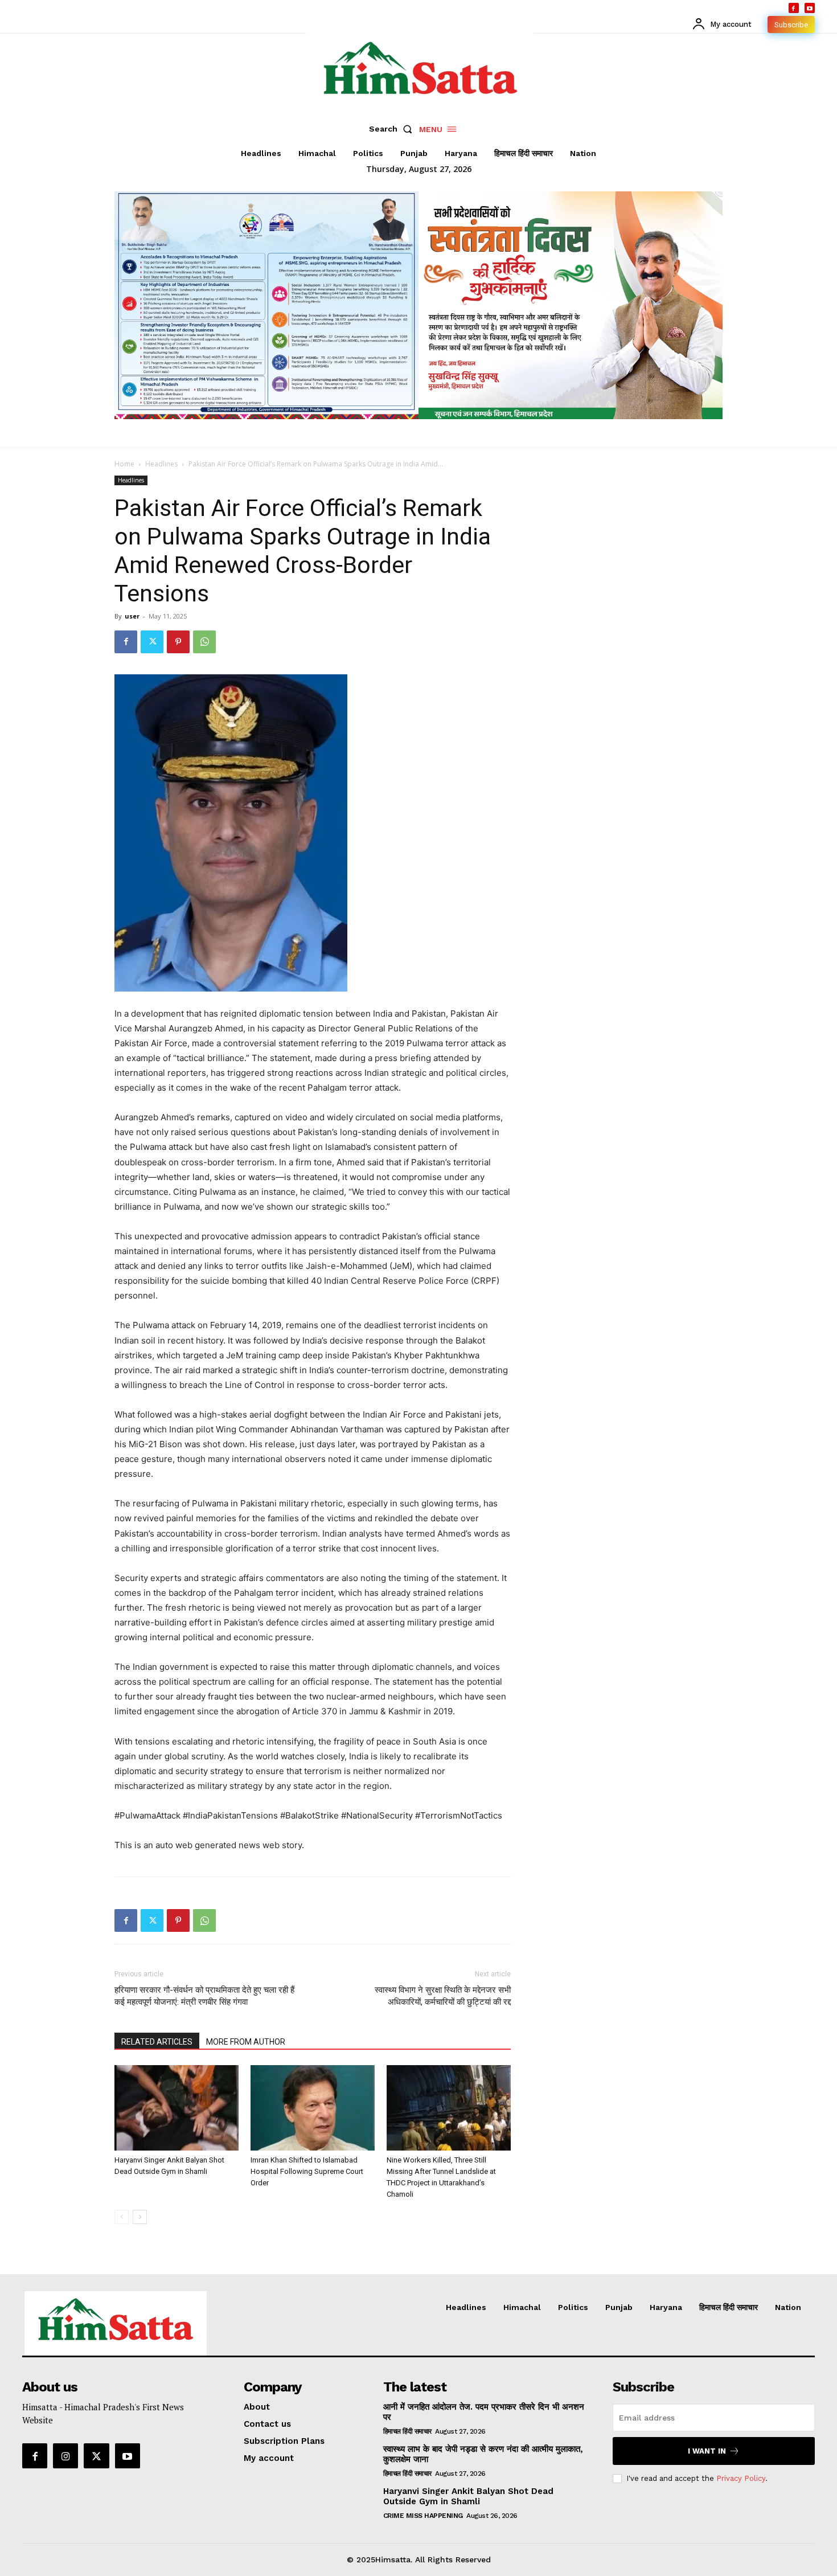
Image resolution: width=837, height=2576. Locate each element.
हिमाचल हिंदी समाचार (407, 2431)
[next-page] (140, 2217)
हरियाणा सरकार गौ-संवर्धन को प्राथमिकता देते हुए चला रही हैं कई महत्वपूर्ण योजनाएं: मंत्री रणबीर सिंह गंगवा (204, 1996)
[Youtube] (810, 8)
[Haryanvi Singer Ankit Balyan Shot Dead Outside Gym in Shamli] (177, 2108)
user (132, 616)
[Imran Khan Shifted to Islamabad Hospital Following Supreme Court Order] (313, 2108)
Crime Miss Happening (423, 2516)
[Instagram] (65, 2456)
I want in (707, 2451)
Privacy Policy (741, 2478)
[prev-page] (122, 2217)
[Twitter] (152, 642)
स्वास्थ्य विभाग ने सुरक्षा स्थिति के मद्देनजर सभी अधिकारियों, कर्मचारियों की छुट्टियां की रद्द (443, 1996)
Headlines (161, 464)
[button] (393, 129)
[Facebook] (794, 8)
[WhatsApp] (204, 642)
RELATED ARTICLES (157, 2042)
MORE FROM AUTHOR (246, 2042)
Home (124, 464)
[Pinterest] (178, 642)
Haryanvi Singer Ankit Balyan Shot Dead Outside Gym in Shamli (468, 2496)
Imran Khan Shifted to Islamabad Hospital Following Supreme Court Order (307, 2171)
